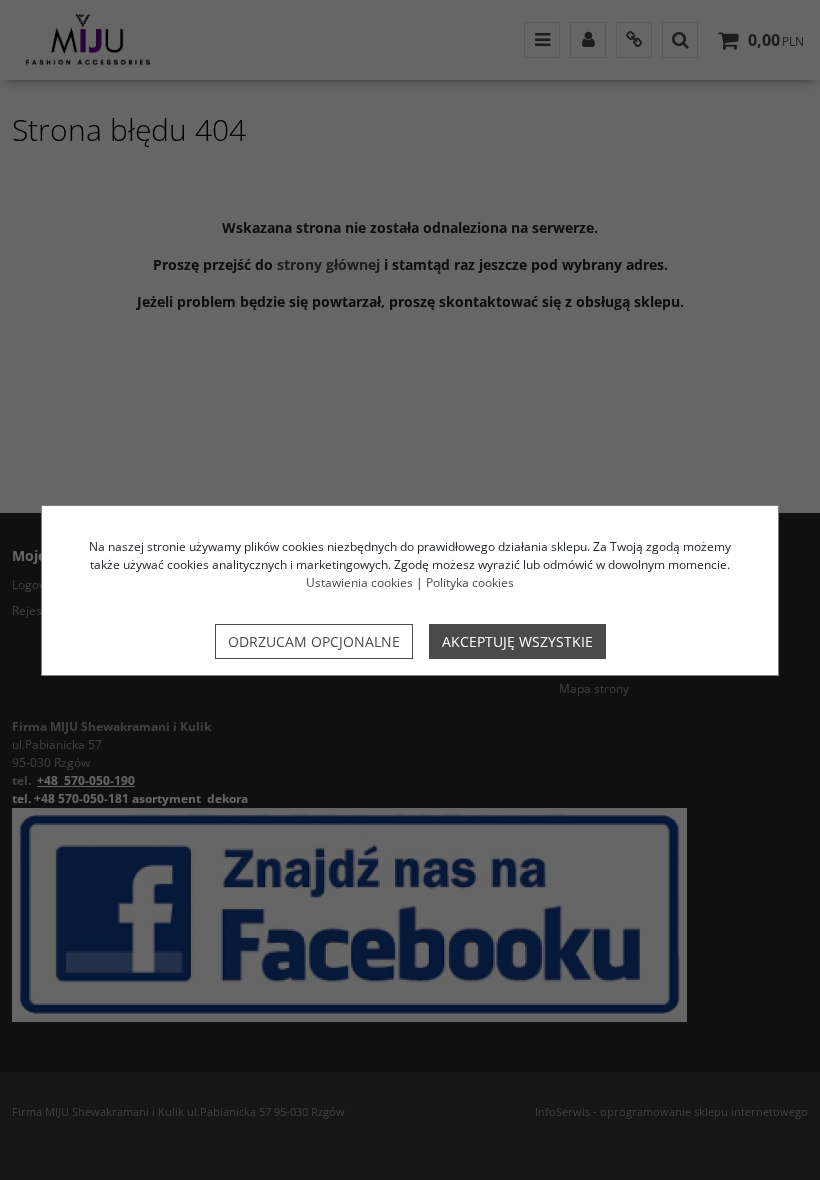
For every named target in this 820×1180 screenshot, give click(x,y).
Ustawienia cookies (359, 582)
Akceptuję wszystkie (517, 641)
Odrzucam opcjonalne (314, 641)
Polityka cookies (470, 582)
